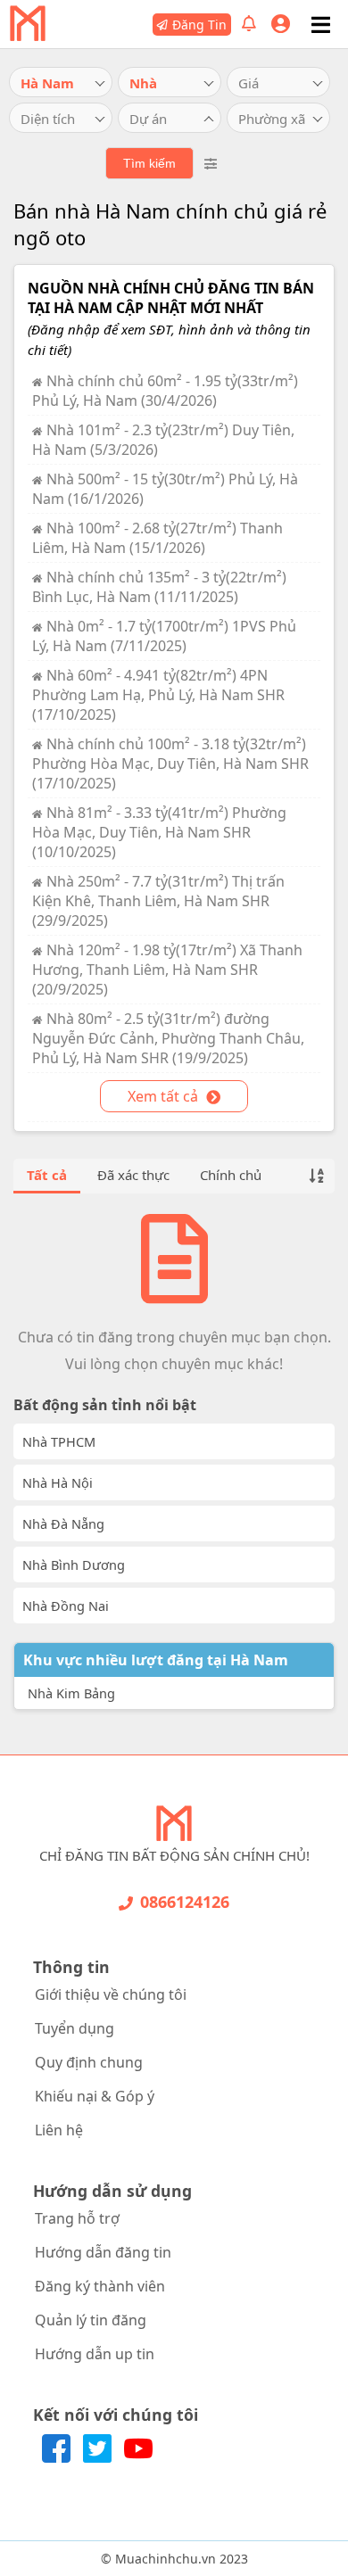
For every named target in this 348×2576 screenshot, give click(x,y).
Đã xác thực (133, 1175)
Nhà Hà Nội (58, 1482)
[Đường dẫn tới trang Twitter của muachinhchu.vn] (99, 2457)
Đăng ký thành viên (100, 2286)
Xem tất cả (165, 1096)
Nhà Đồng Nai (66, 1606)
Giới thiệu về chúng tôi (111, 1994)
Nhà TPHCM (59, 1441)
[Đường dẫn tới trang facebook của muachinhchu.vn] (58, 2457)
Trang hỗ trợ (77, 2218)
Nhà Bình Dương (74, 1565)
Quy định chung (89, 2062)
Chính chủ (231, 1175)
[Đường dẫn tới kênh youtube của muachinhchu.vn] (138, 2457)
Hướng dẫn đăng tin (103, 2252)
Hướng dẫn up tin (95, 2354)
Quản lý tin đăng (91, 2320)
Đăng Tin (199, 25)
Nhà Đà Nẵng (63, 1523)
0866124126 (185, 1902)
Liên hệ (59, 2130)
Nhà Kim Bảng (71, 1693)
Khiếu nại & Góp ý (95, 2096)
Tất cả (47, 1175)
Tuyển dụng (75, 2028)
